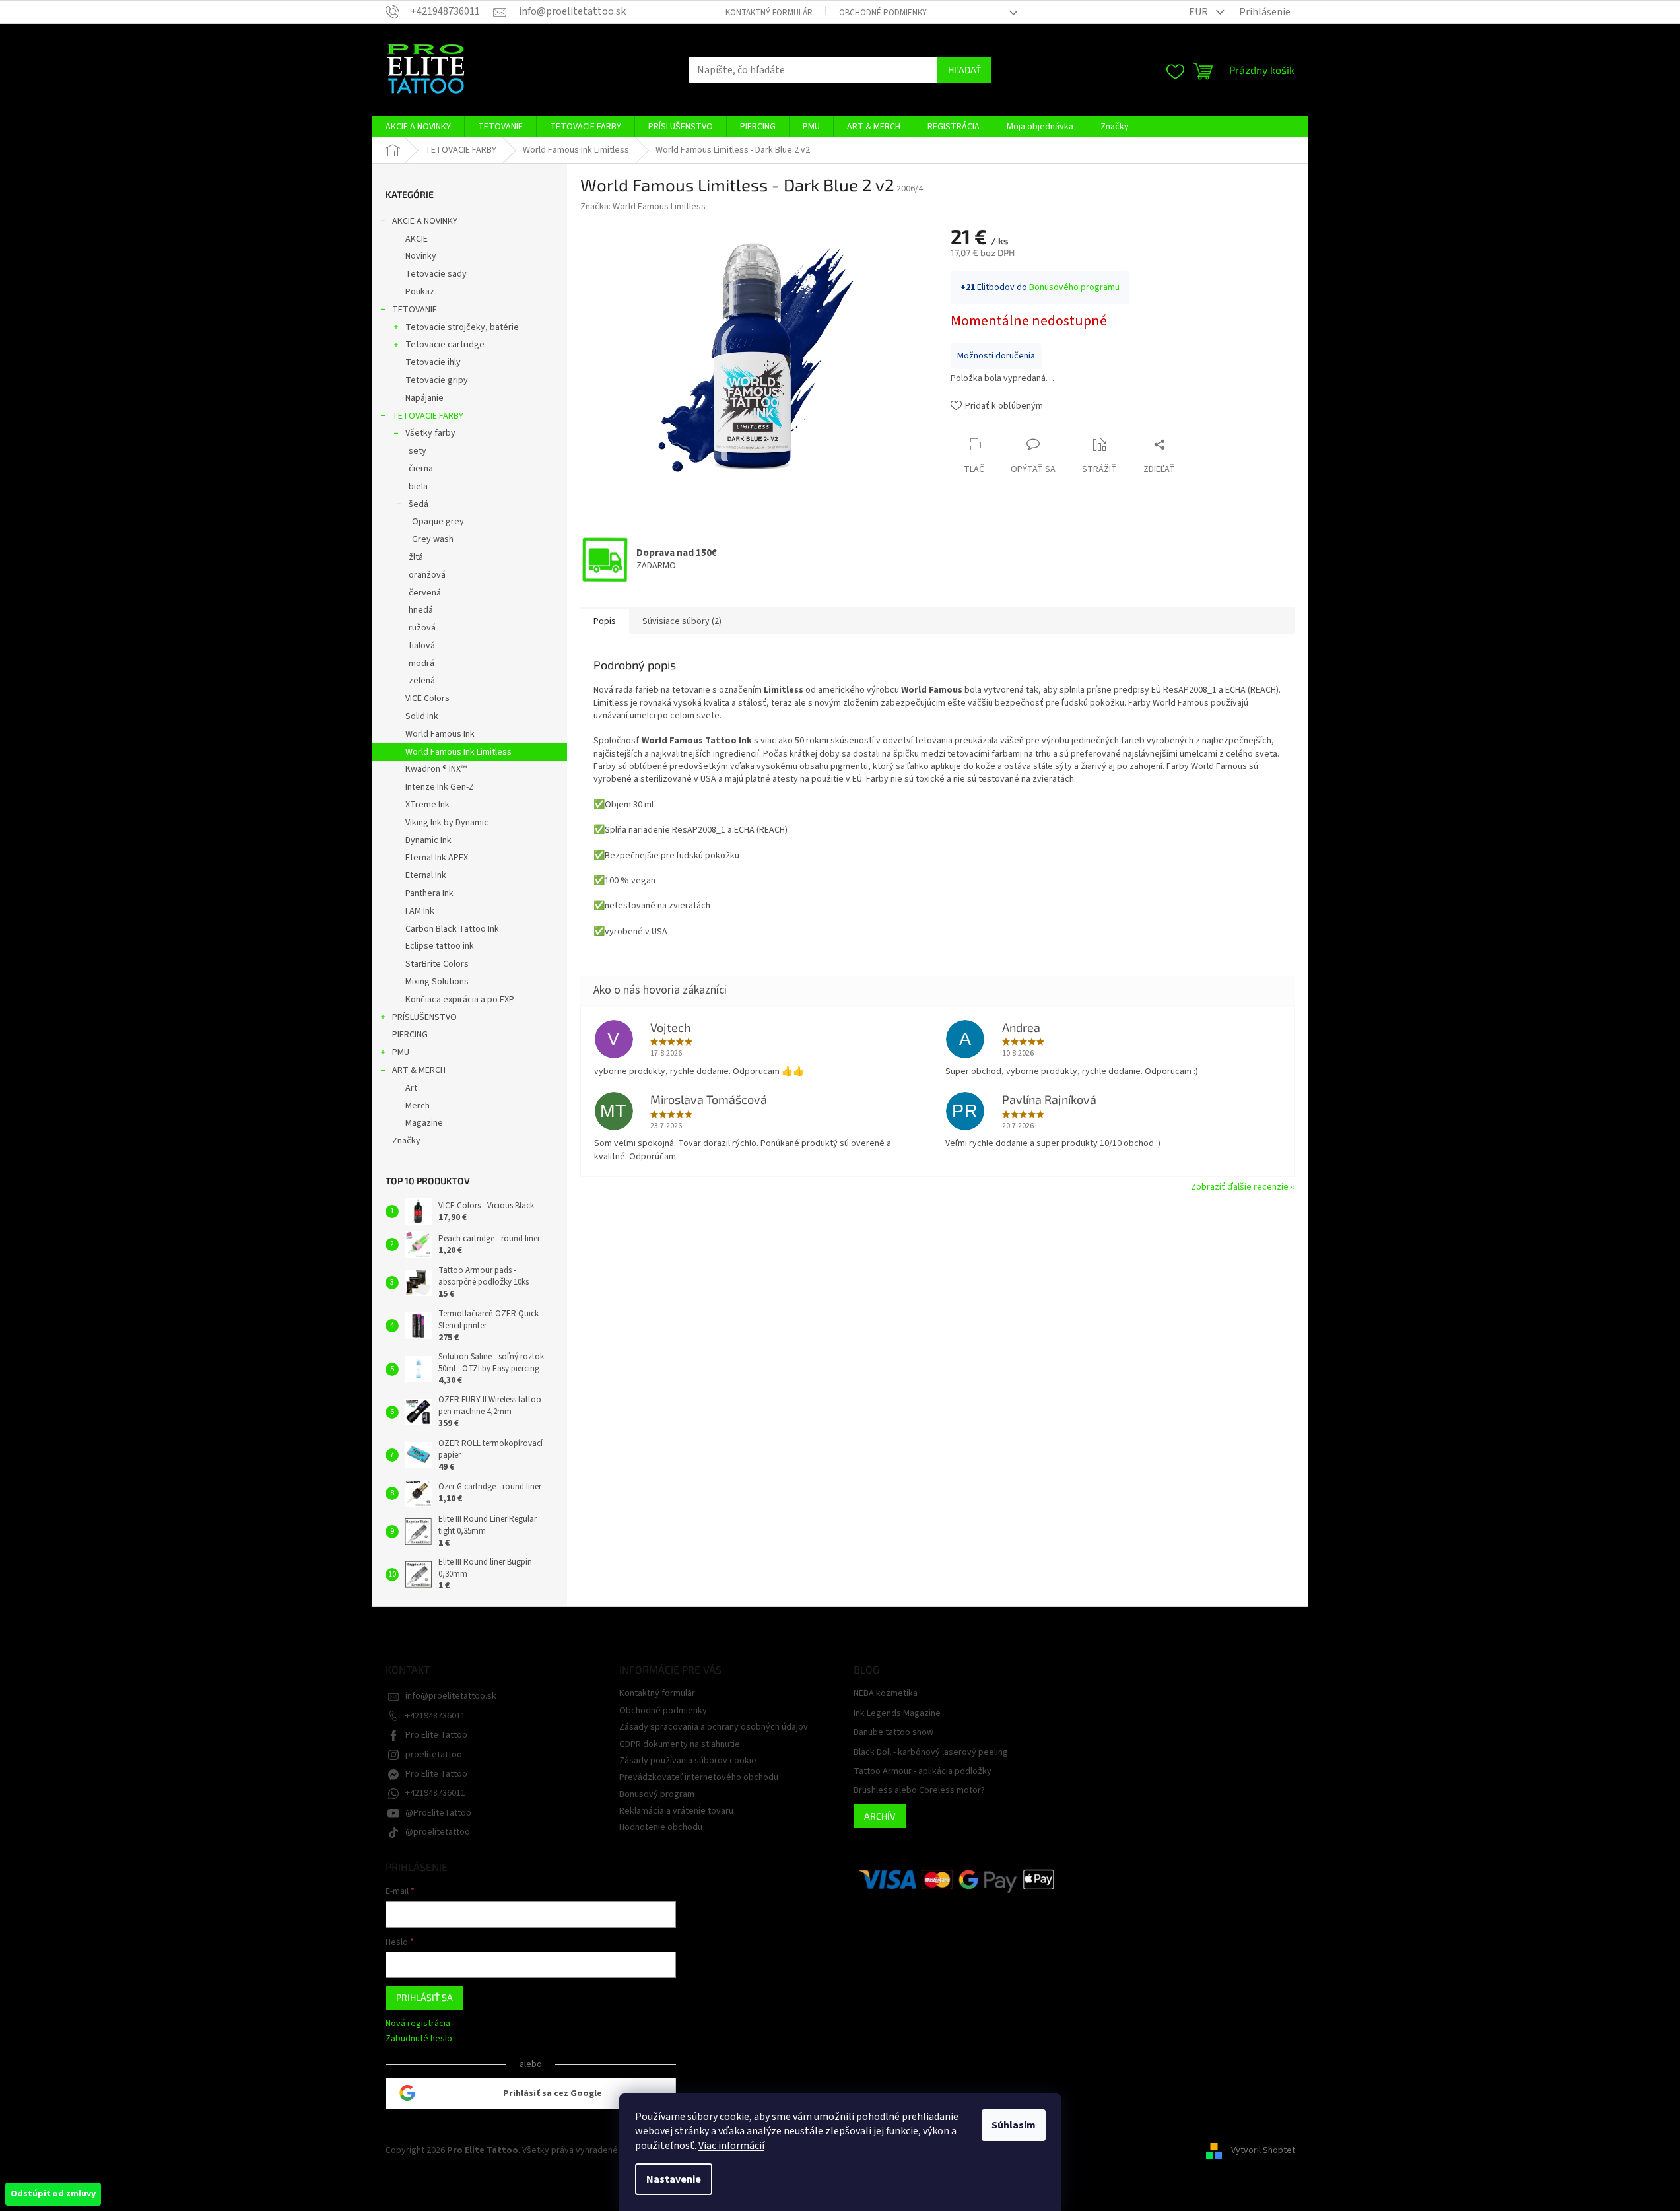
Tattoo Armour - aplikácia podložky (923, 1772)
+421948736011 (435, 1716)
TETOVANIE (415, 310)
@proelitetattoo (438, 1832)
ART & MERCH (419, 1070)
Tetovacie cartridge (445, 345)
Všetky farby (430, 433)
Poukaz (420, 292)
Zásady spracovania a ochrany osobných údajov (714, 1727)
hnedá (421, 610)
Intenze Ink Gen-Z (440, 787)
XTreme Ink (427, 805)
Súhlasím (1014, 2125)
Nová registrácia (418, 2024)
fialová (422, 646)
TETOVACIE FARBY (428, 416)
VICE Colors (427, 698)
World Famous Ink (440, 734)
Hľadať (964, 70)
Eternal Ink (426, 875)
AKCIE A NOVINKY (425, 221)
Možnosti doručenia (996, 356)
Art (411, 1088)
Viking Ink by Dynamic (447, 823)
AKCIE (417, 239)
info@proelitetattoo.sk (451, 1696)
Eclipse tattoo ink (440, 946)
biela (418, 487)
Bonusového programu (1074, 287)
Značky (406, 1141)
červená (425, 593)
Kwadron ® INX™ (436, 769)
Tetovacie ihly (433, 362)
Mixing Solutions (437, 982)
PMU (401, 1052)
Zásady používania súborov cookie (688, 1761)
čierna (421, 469)
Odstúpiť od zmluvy (53, 2194)
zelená (422, 681)
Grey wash (433, 539)
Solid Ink (422, 716)
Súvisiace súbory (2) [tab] (682, 621)
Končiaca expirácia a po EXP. (460, 1000)
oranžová (427, 575)
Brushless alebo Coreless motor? (919, 1791)
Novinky (421, 256)
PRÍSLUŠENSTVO (424, 1017)
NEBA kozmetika (886, 1694)
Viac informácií (731, 2146)
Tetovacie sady (436, 274)
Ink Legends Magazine (897, 1714)
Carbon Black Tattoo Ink (452, 929)
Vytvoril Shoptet (1263, 2150)
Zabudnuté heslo (419, 2039)
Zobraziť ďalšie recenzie (1240, 1187)
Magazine (424, 1123)
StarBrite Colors (437, 964)
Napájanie (424, 398)
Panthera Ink (429, 893)
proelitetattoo (434, 1755)
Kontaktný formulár (769, 13)
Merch (418, 1106)
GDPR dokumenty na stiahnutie (680, 1744)
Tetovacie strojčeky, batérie (462, 327)
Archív (880, 1816)
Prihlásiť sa (424, 1997)
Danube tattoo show (893, 1733)
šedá (419, 504)
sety (418, 451)
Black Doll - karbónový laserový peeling (931, 1752)
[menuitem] (418, 127)
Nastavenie (674, 2179)
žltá (416, 557)
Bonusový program (657, 1794)
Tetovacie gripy (437, 380)
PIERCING (410, 1035)
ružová (422, 628)
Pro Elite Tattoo (436, 1735)
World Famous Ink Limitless (458, 752)
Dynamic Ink (428, 840)
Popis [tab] (605, 621)
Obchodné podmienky (883, 13)
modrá (421, 663)
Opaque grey (438, 522)
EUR (1199, 12)
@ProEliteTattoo (438, 1813)
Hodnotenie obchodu (661, 1827)
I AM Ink (420, 911)
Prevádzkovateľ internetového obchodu (699, 1777)
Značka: (643, 207)
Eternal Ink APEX (437, 858)
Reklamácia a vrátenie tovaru (676, 1811)
